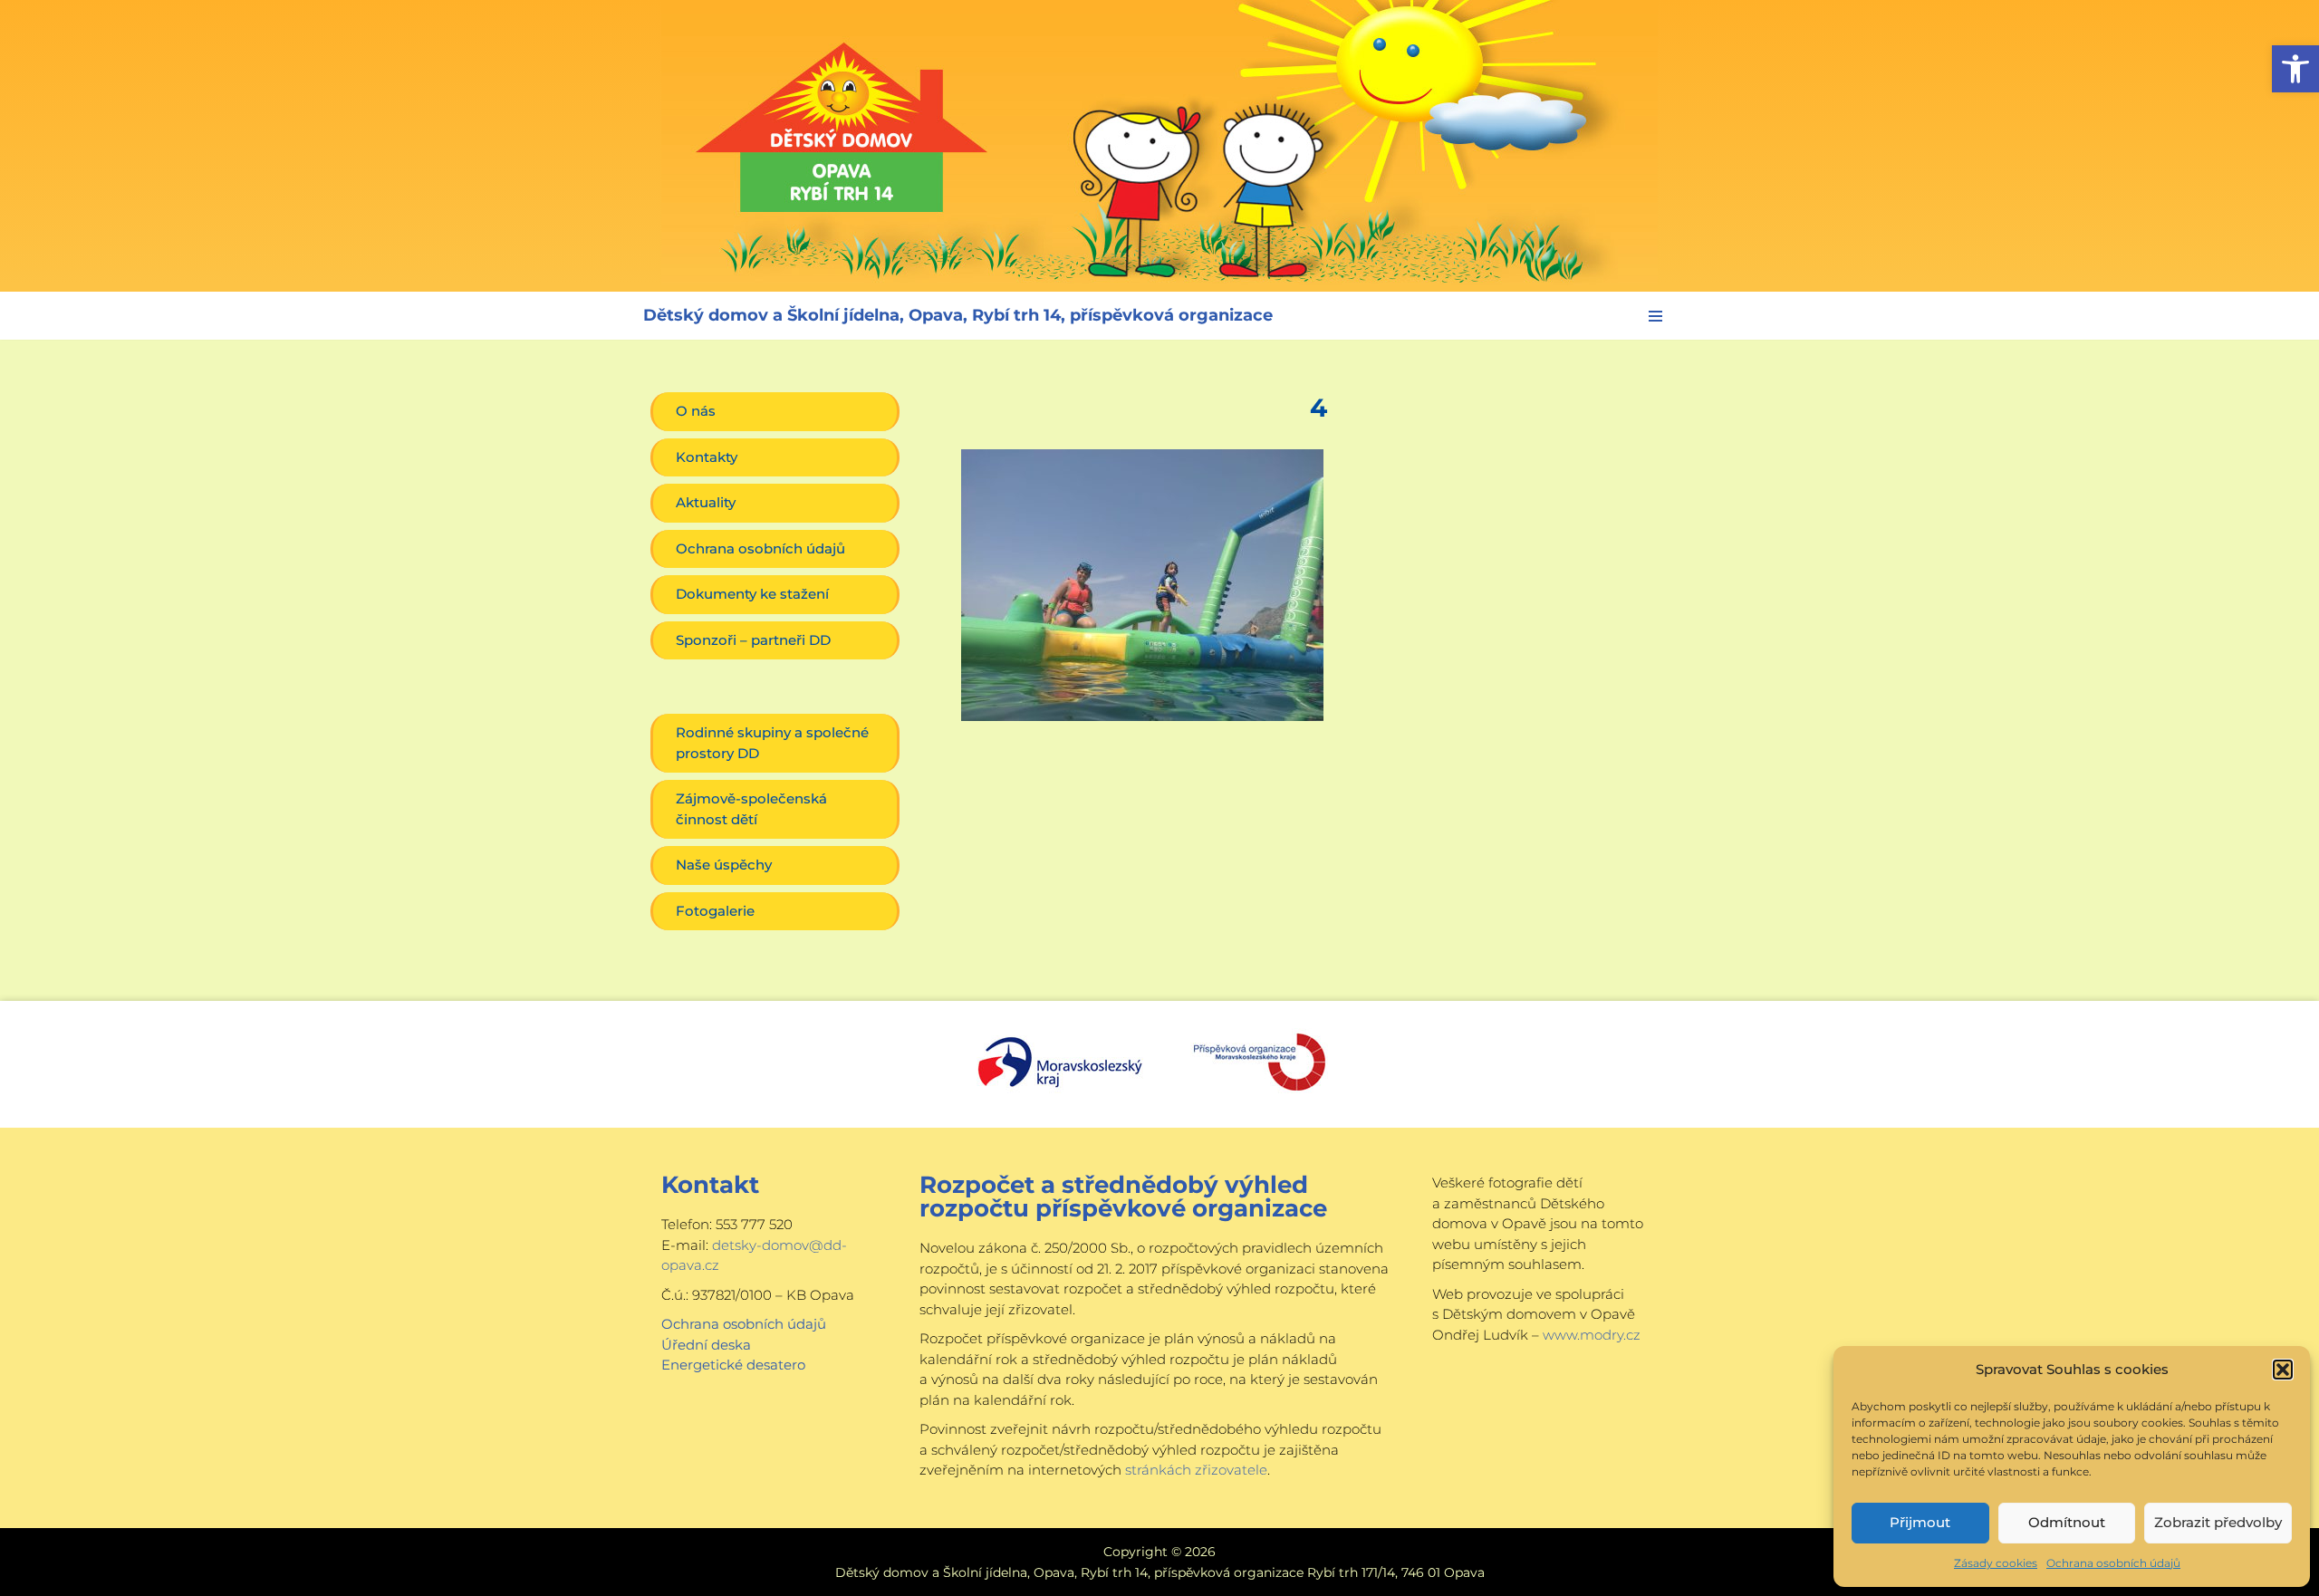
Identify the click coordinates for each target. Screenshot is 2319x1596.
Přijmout (1920, 1522)
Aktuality (706, 502)
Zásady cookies (1996, 1563)
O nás (696, 411)
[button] (2295, 69)
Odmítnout (2067, 1522)
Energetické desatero (733, 1365)
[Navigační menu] (1655, 316)
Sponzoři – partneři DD (753, 640)
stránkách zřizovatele (1196, 1470)
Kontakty (707, 457)
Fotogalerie (715, 911)
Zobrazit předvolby (2218, 1522)
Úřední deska (706, 1345)
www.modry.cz (1592, 1335)
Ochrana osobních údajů (2113, 1563)
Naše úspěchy (724, 865)
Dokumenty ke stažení (752, 594)
